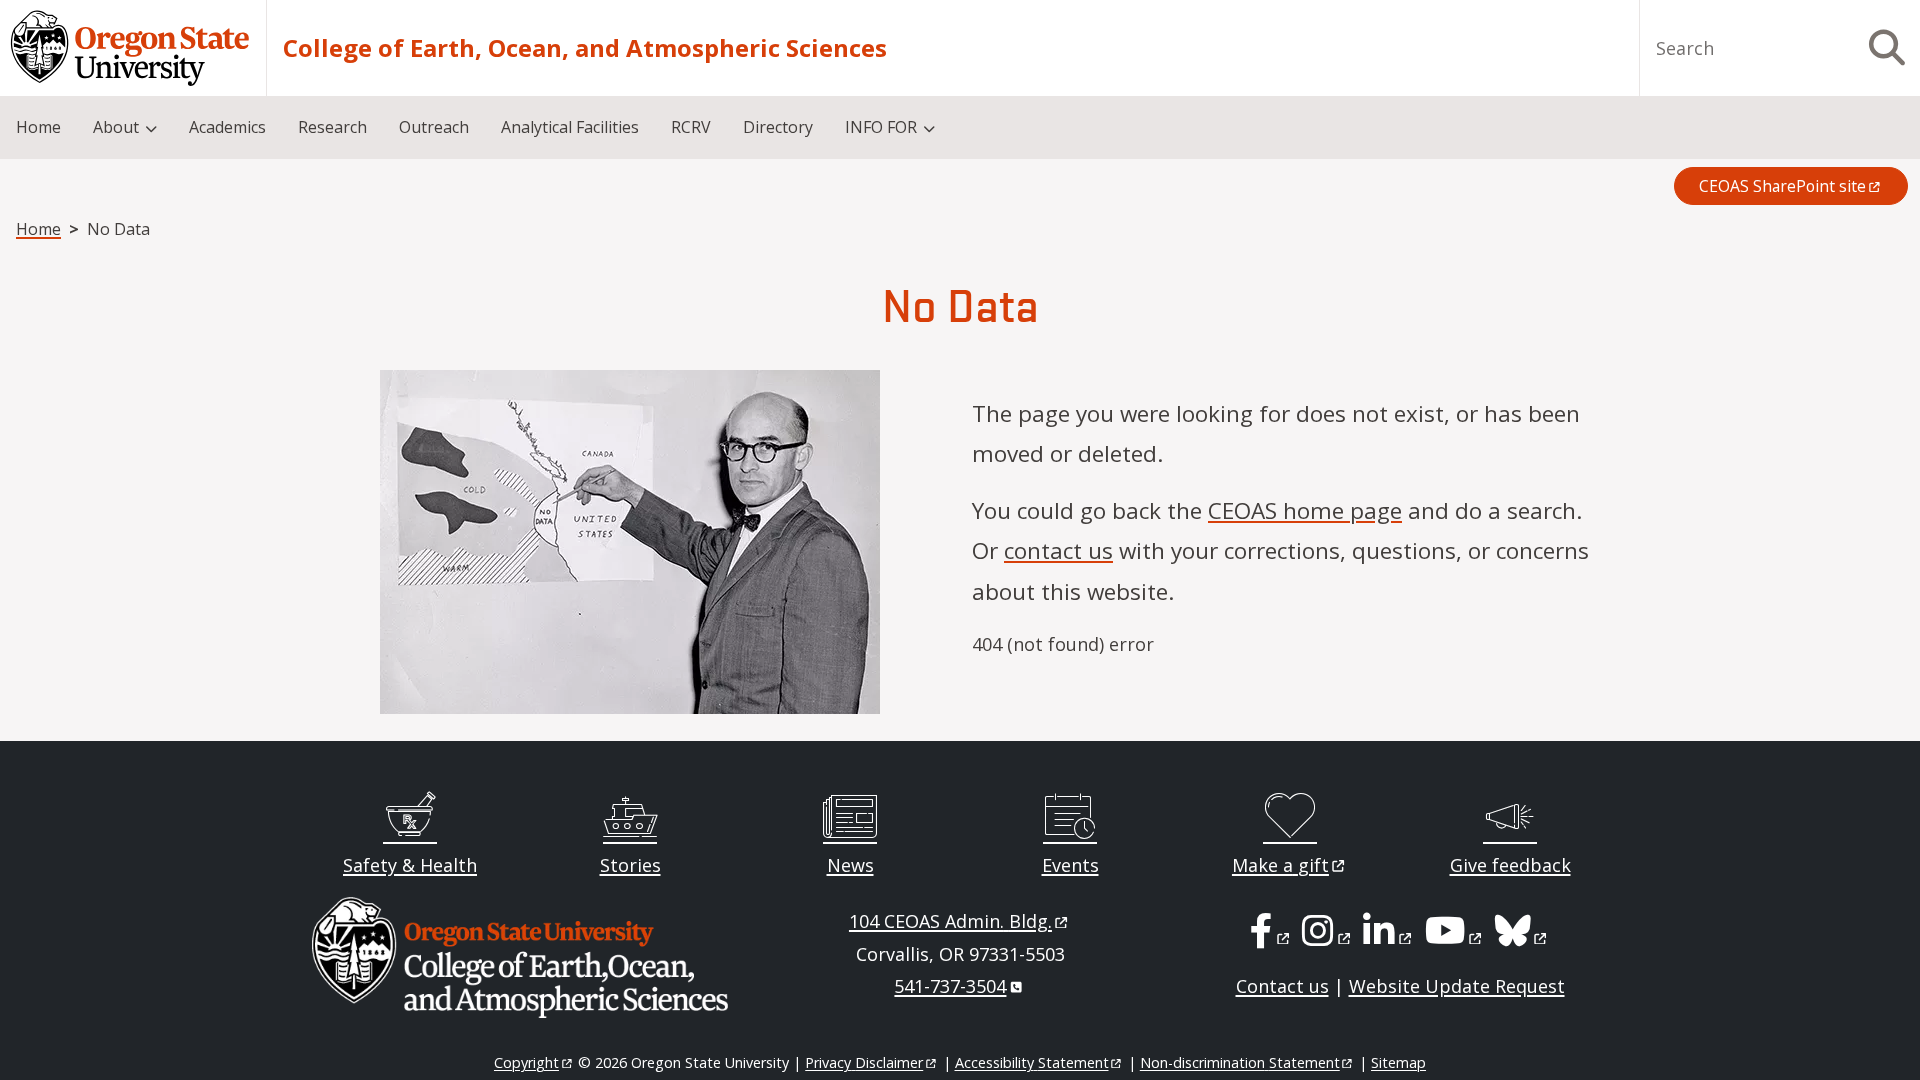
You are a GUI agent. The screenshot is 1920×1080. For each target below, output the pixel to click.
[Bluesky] (1522, 937)
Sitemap (1398, 1062)
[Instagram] (1327, 937)
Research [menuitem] (332, 127)
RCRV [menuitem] (691, 127)
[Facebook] (1271, 937)
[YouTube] (1455, 937)
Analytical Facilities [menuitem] (570, 127)
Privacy (864, 1062)
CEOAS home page (1305, 510)
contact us (1058, 550)
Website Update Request (1457, 986)
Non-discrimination (1240, 1062)
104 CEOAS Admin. (950, 921)
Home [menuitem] (38, 127)
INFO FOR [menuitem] (881, 127)
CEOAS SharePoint (1782, 186)
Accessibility (1032, 1062)
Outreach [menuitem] (434, 127)
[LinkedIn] (1388, 937)
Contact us (1282, 986)
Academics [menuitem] (227, 127)
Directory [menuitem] (778, 127)
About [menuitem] (116, 127)
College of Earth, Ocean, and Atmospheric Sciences (585, 48)
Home (38, 229)
